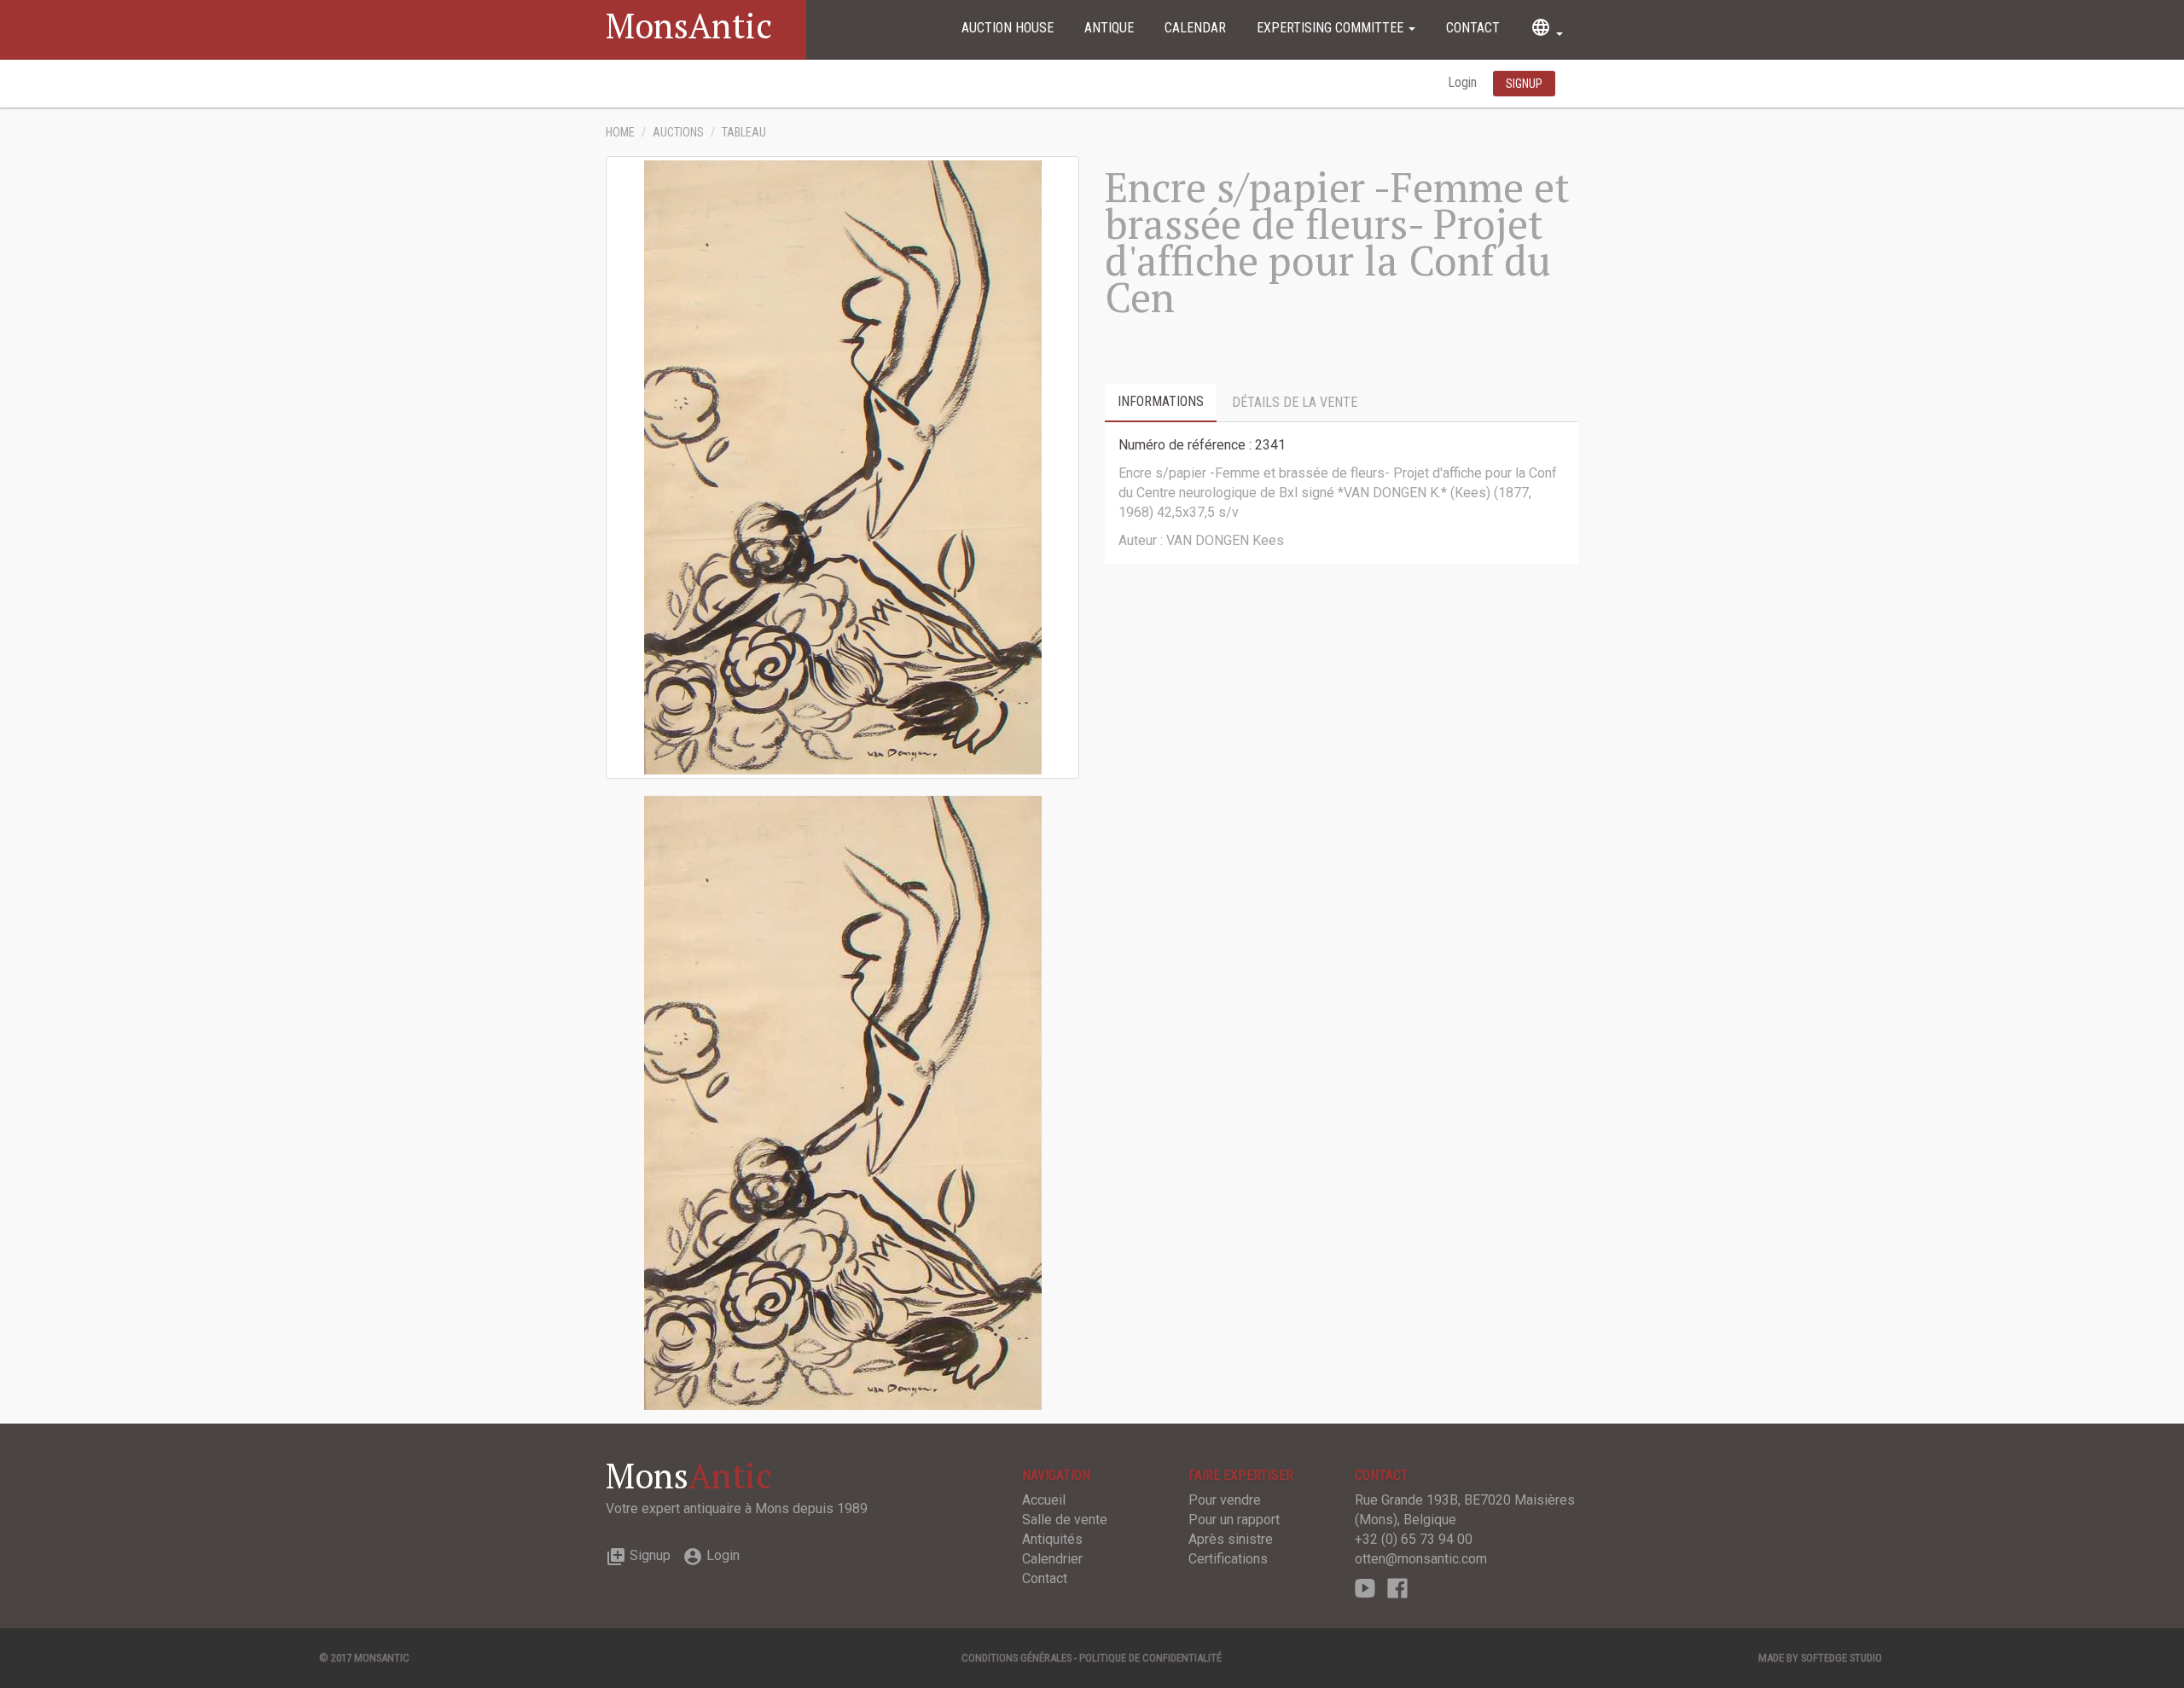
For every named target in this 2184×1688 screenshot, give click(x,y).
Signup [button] (1524, 84)
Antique (1109, 28)
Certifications (1228, 1559)
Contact (1473, 28)
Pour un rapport (1234, 1520)
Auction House (1008, 28)
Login (1464, 82)
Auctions (678, 133)
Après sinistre (1231, 1539)
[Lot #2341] (843, 1102)
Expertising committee (1332, 28)
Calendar (1195, 28)
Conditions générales (1016, 1658)
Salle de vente (1065, 1520)
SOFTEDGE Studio (1841, 1658)
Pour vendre (1225, 1500)
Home (620, 133)
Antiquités (1052, 1539)
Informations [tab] (1161, 401)
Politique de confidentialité (1150, 1658)
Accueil (1044, 1500)
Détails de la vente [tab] (1295, 402)
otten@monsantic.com (1421, 1559)
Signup (638, 1555)
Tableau (744, 133)
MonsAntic (689, 25)
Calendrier (1052, 1559)
